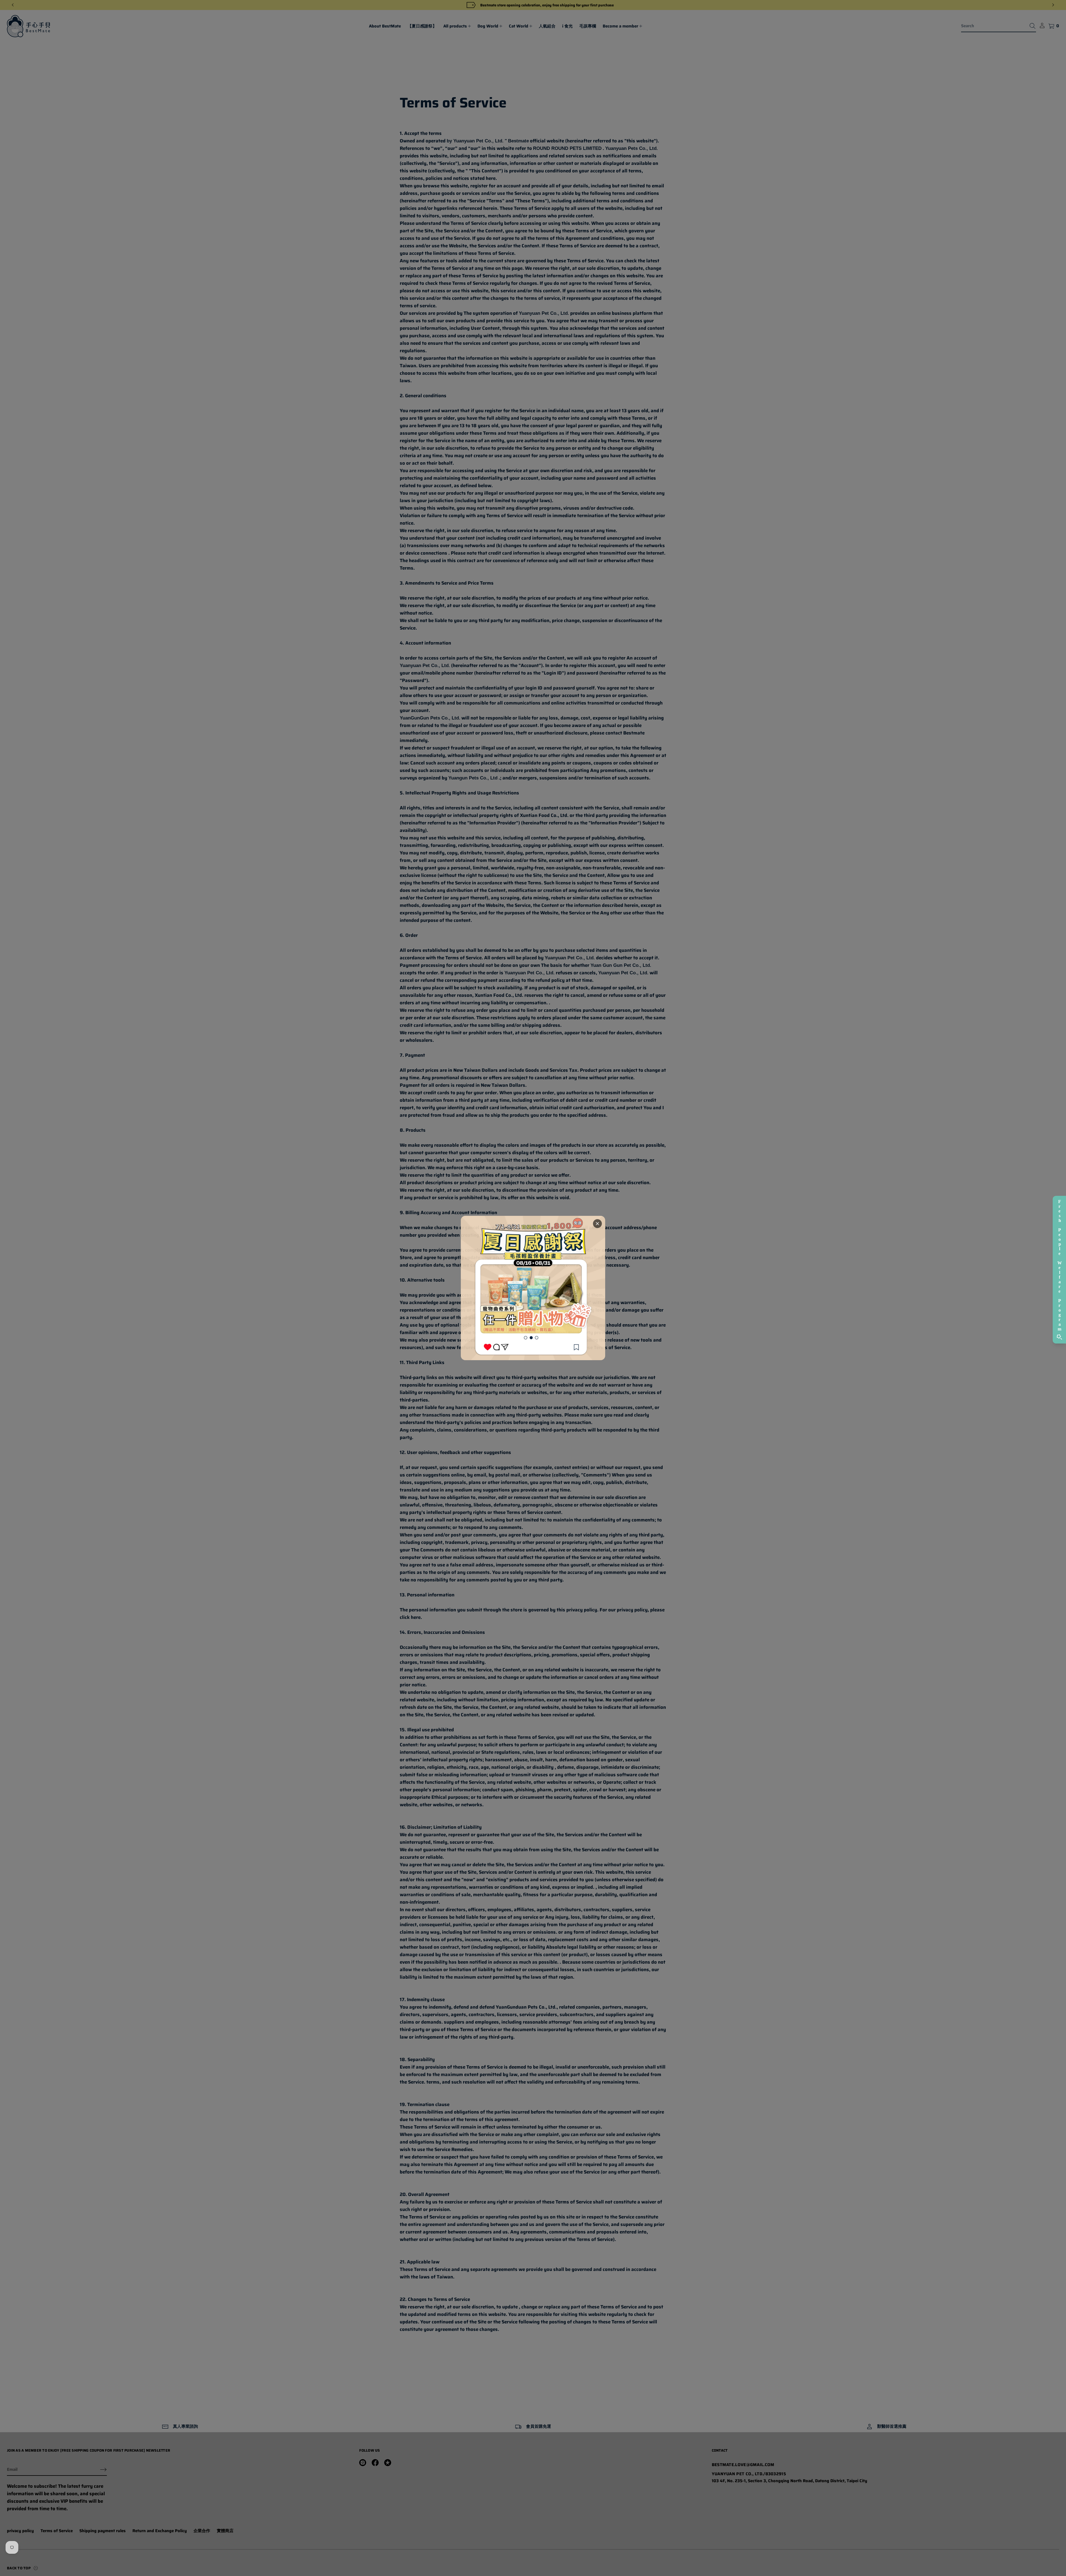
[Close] (597, 1224)
